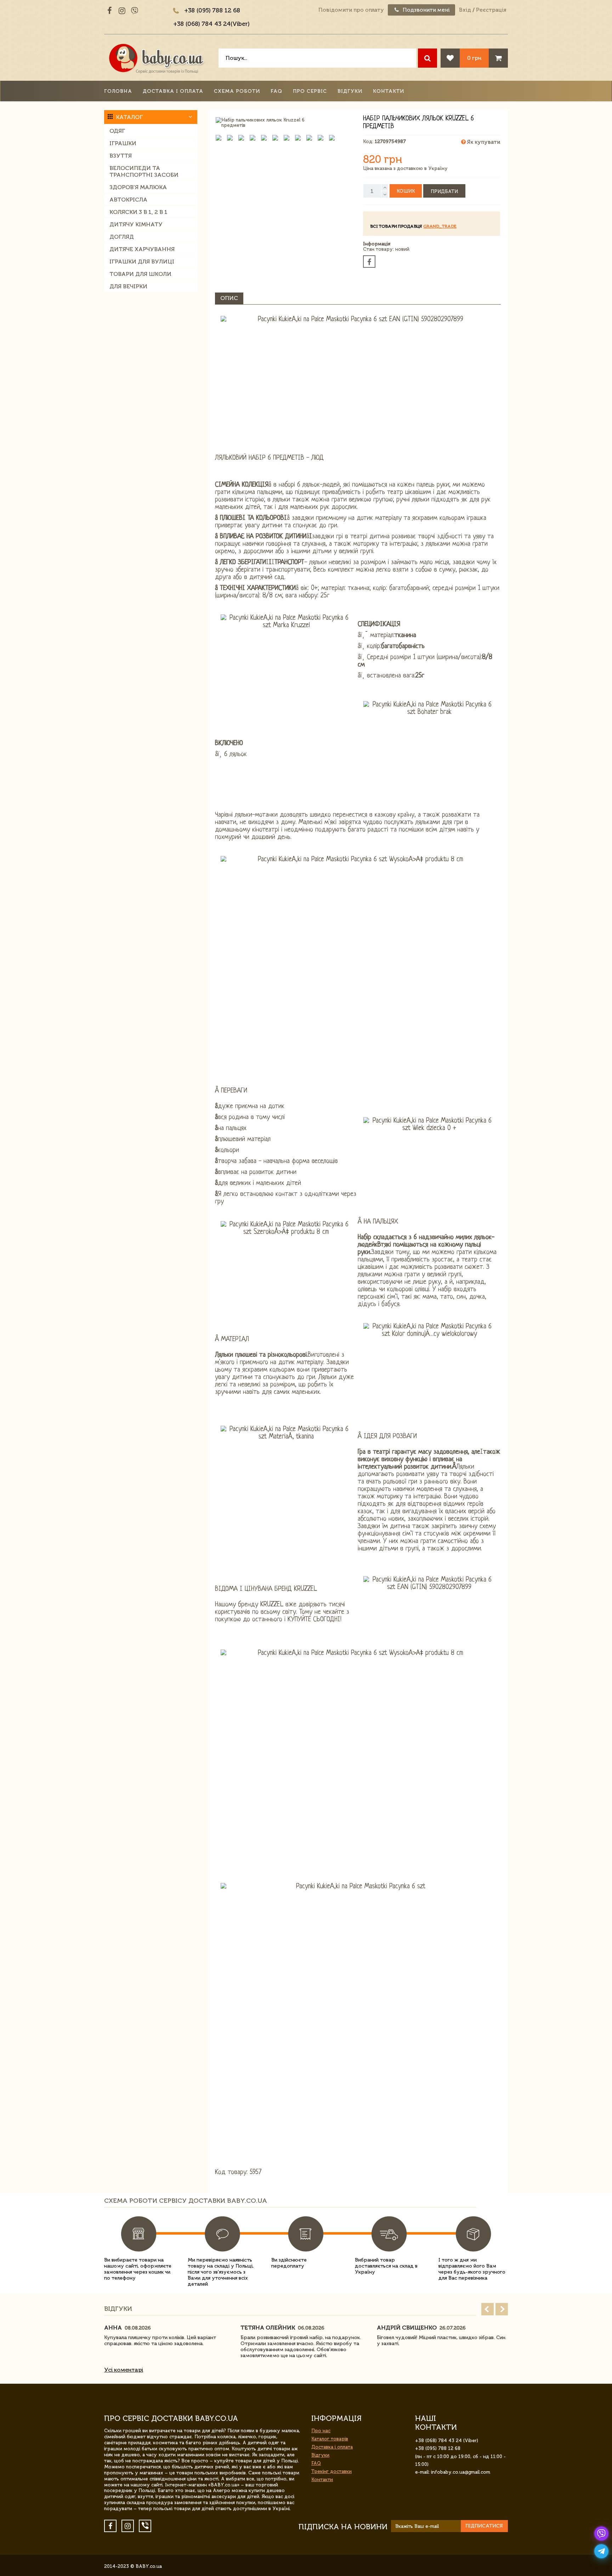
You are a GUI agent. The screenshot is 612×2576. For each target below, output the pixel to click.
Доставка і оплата (173, 91)
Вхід (465, 10)
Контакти (389, 91)
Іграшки (123, 143)
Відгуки (350, 91)
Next (502, 2309)
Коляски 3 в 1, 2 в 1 (138, 212)
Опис (229, 298)
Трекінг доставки (331, 2471)
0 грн (474, 58)
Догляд (122, 237)
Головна (118, 91)
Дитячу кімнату (136, 224)
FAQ (276, 91)
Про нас (321, 2431)
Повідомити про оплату (351, 10)
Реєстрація (491, 10)
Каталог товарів (330, 2439)
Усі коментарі (124, 2370)
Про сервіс (310, 91)
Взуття (121, 156)
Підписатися (484, 2526)
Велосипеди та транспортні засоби (144, 171)
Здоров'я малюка (138, 187)
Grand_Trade (440, 226)
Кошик (406, 191)
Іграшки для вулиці (142, 262)
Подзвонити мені (426, 10)
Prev (488, 2309)
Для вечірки (128, 286)
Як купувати (483, 142)
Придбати (444, 191)
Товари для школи (140, 274)
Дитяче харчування (142, 249)
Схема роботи (237, 91)
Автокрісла (128, 200)
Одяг (117, 131)
